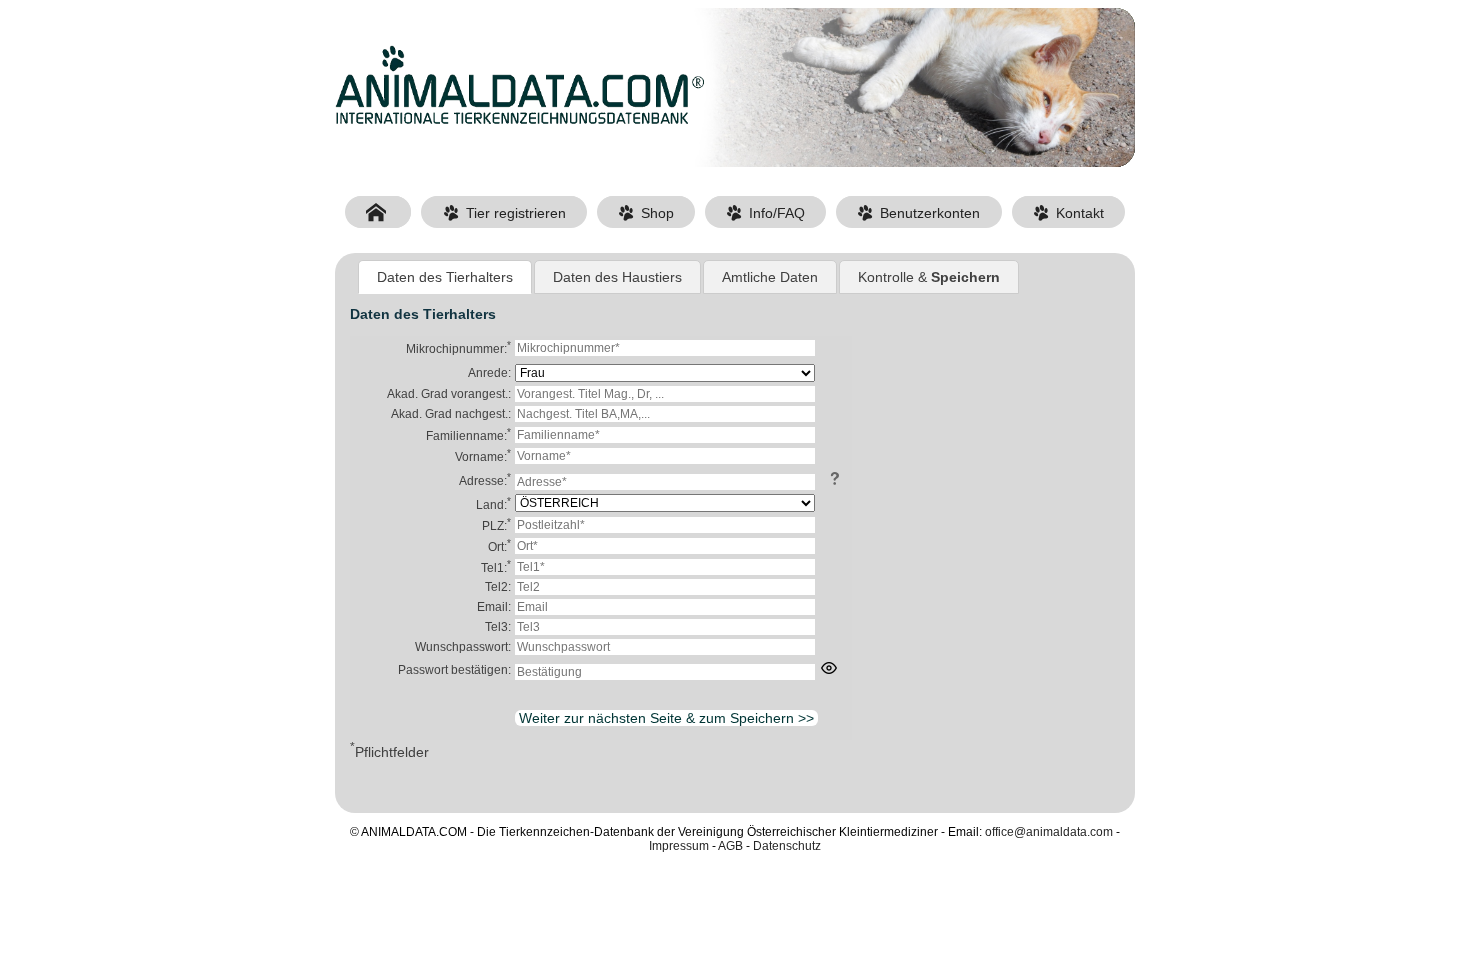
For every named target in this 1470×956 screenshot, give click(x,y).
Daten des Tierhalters (445, 277)
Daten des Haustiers (617, 277)
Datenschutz (787, 846)
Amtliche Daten (770, 277)
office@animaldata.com (1049, 832)
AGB (730, 846)
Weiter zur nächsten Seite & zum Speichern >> (666, 718)
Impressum (679, 846)
